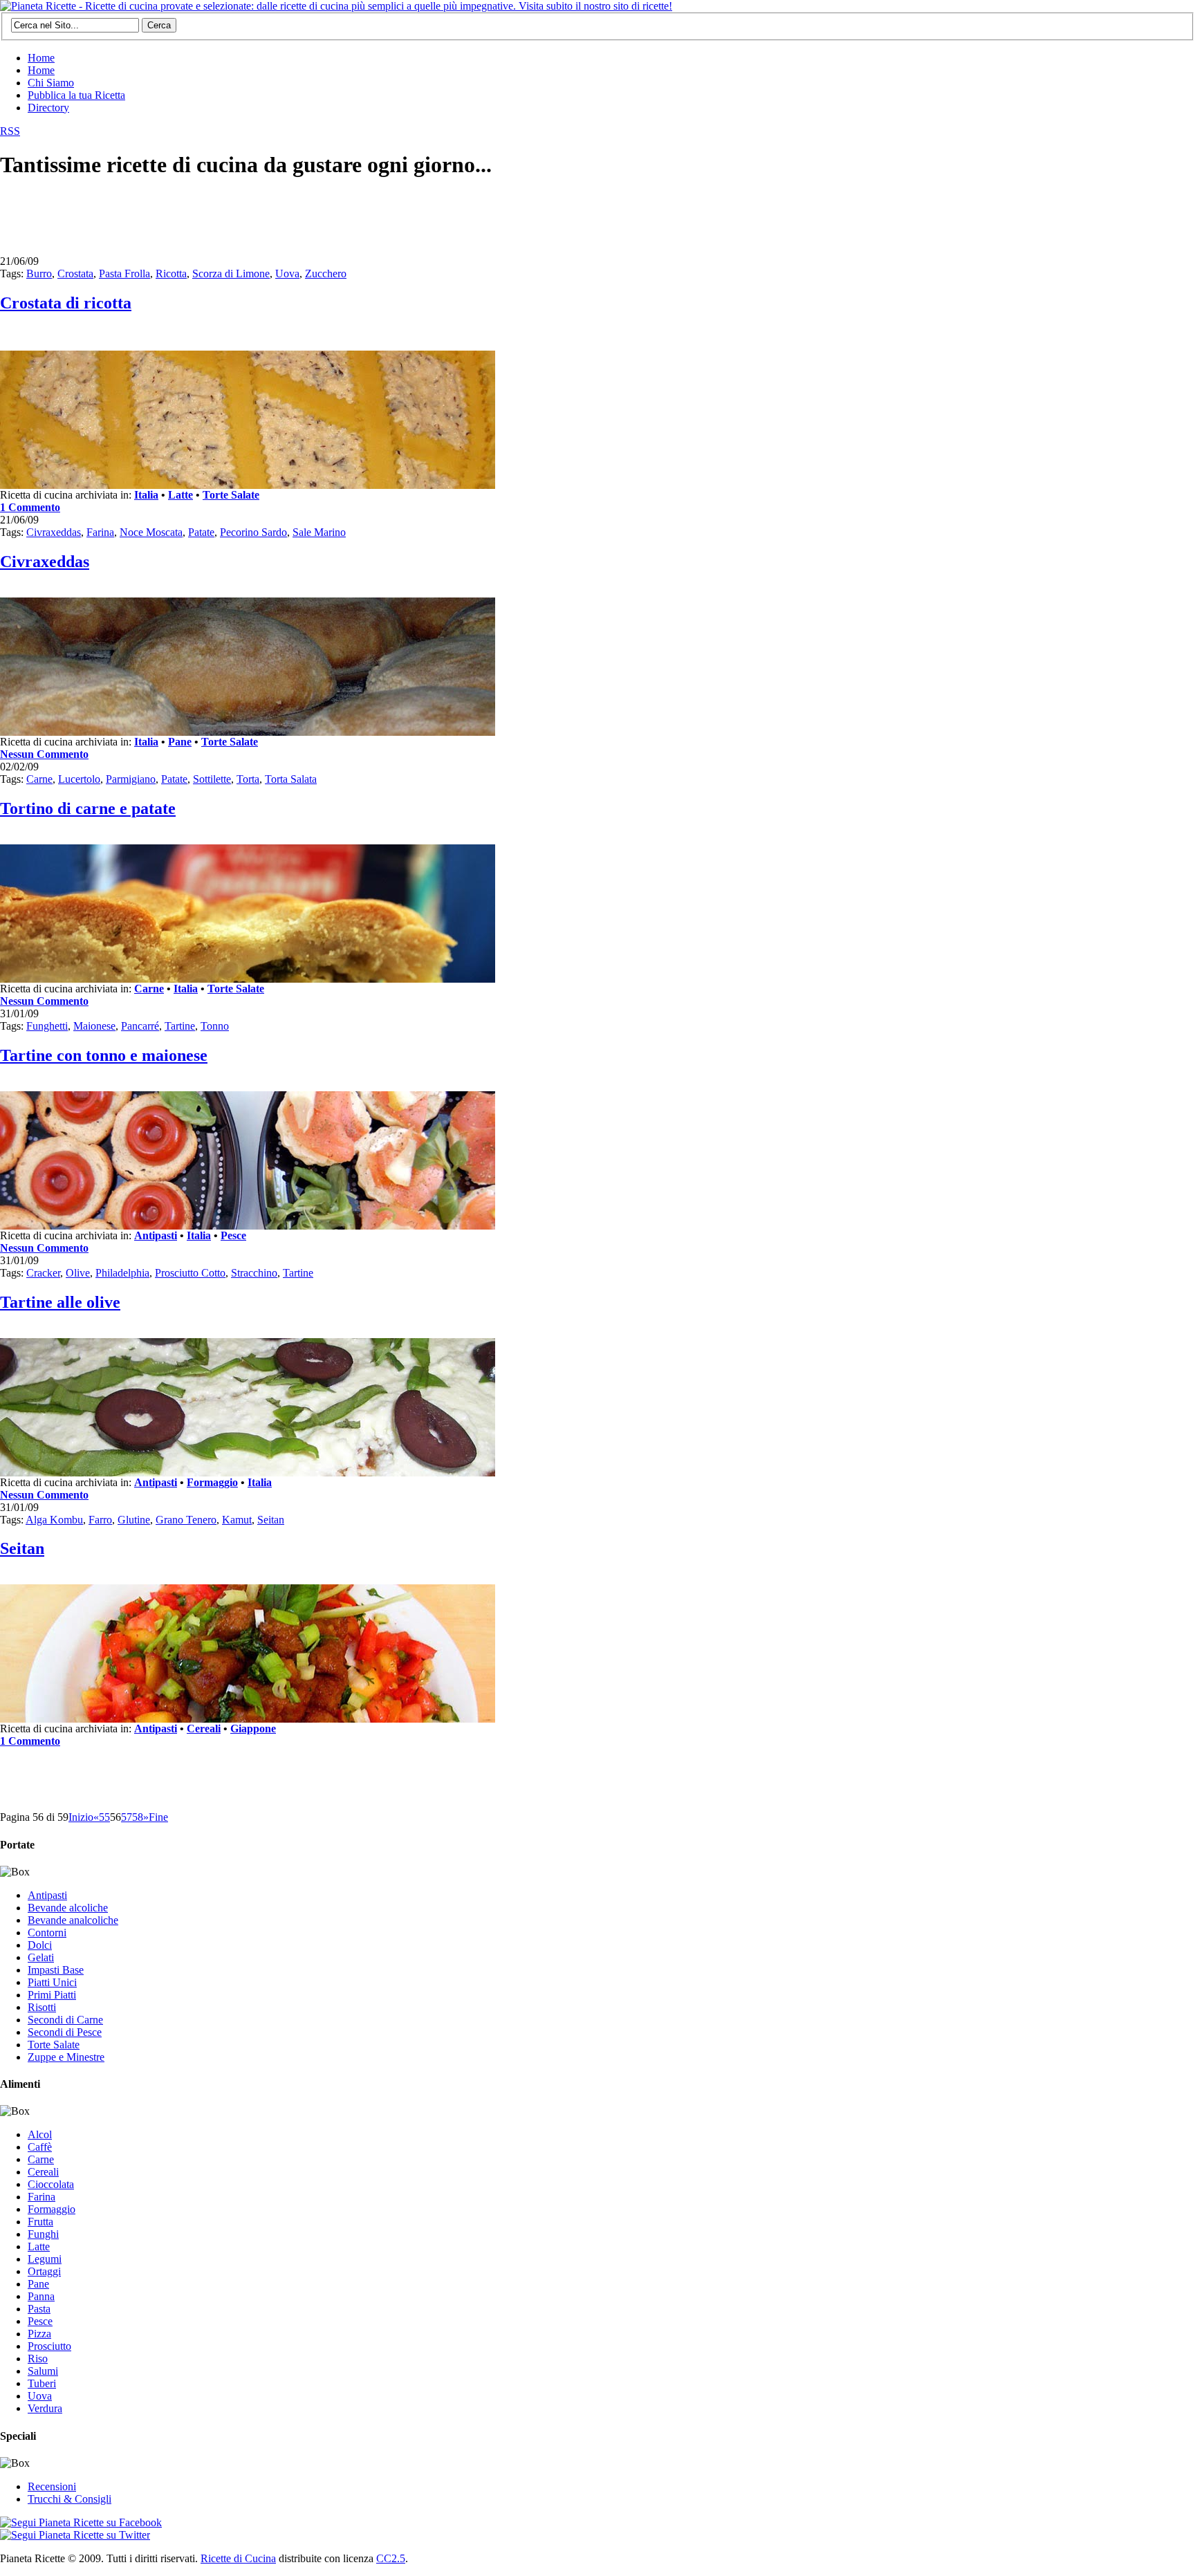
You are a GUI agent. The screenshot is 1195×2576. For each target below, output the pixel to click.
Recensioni (52, 2486)
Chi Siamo (51, 83)
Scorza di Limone (231, 274)
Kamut (237, 1520)
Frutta (40, 2222)
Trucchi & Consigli (70, 2499)
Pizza (39, 2334)
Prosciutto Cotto (190, 1273)
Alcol (40, 2134)
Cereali (204, 1729)
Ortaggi (44, 2271)
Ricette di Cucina (238, 2558)
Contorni (47, 1933)
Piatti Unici (52, 1982)
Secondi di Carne (65, 2020)
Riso (38, 2359)
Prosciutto (49, 2346)
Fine (158, 1817)
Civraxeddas (54, 532)
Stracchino (254, 1273)
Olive (78, 1273)
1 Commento (30, 507)
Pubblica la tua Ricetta (76, 95)
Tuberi (42, 2383)
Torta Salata (291, 779)
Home (41, 58)
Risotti (42, 2007)
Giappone (253, 1729)
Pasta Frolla (124, 274)
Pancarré (140, 1026)
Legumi (45, 2259)
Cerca (159, 25)
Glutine (134, 1520)
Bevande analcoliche (73, 1920)
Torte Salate (231, 495)
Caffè (40, 2147)
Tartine (180, 1026)
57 (127, 1817)
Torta (248, 779)
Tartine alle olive (60, 1302)
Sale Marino (319, 532)
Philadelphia (122, 1273)
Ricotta (171, 274)
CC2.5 (391, 2558)
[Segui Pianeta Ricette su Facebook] (81, 2522)
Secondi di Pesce (65, 2032)
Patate (201, 532)
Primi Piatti (52, 1995)
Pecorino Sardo (253, 532)
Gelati (41, 1957)
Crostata (75, 274)
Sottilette (212, 779)
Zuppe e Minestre (66, 2057)
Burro (39, 274)
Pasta (39, 2309)
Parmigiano (131, 779)
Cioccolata (51, 2184)
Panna (41, 2296)
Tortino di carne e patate (88, 808)
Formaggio (212, 1482)
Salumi (43, 2371)
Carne (39, 779)
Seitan (271, 1520)
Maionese (94, 1026)
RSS (10, 131)
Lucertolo (79, 779)
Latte (180, 495)
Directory (48, 108)
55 (104, 1817)
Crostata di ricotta (66, 303)
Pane (180, 742)
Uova (287, 274)
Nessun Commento (44, 754)
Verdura (45, 2408)
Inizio (81, 1817)
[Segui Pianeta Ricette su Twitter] (75, 2535)
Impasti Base (56, 1970)
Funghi (43, 2234)
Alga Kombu (54, 1520)
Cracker (43, 1273)
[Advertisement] (252, 223)
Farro (100, 1520)
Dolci (40, 1945)
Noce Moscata (151, 532)
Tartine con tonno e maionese (104, 1055)
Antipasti (156, 1235)
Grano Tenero (186, 1520)
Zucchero (326, 274)
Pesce (233, 1235)
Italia (146, 495)
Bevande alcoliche (68, 1908)
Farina (100, 532)
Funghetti (47, 1026)
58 (138, 1817)
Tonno (215, 1026)
